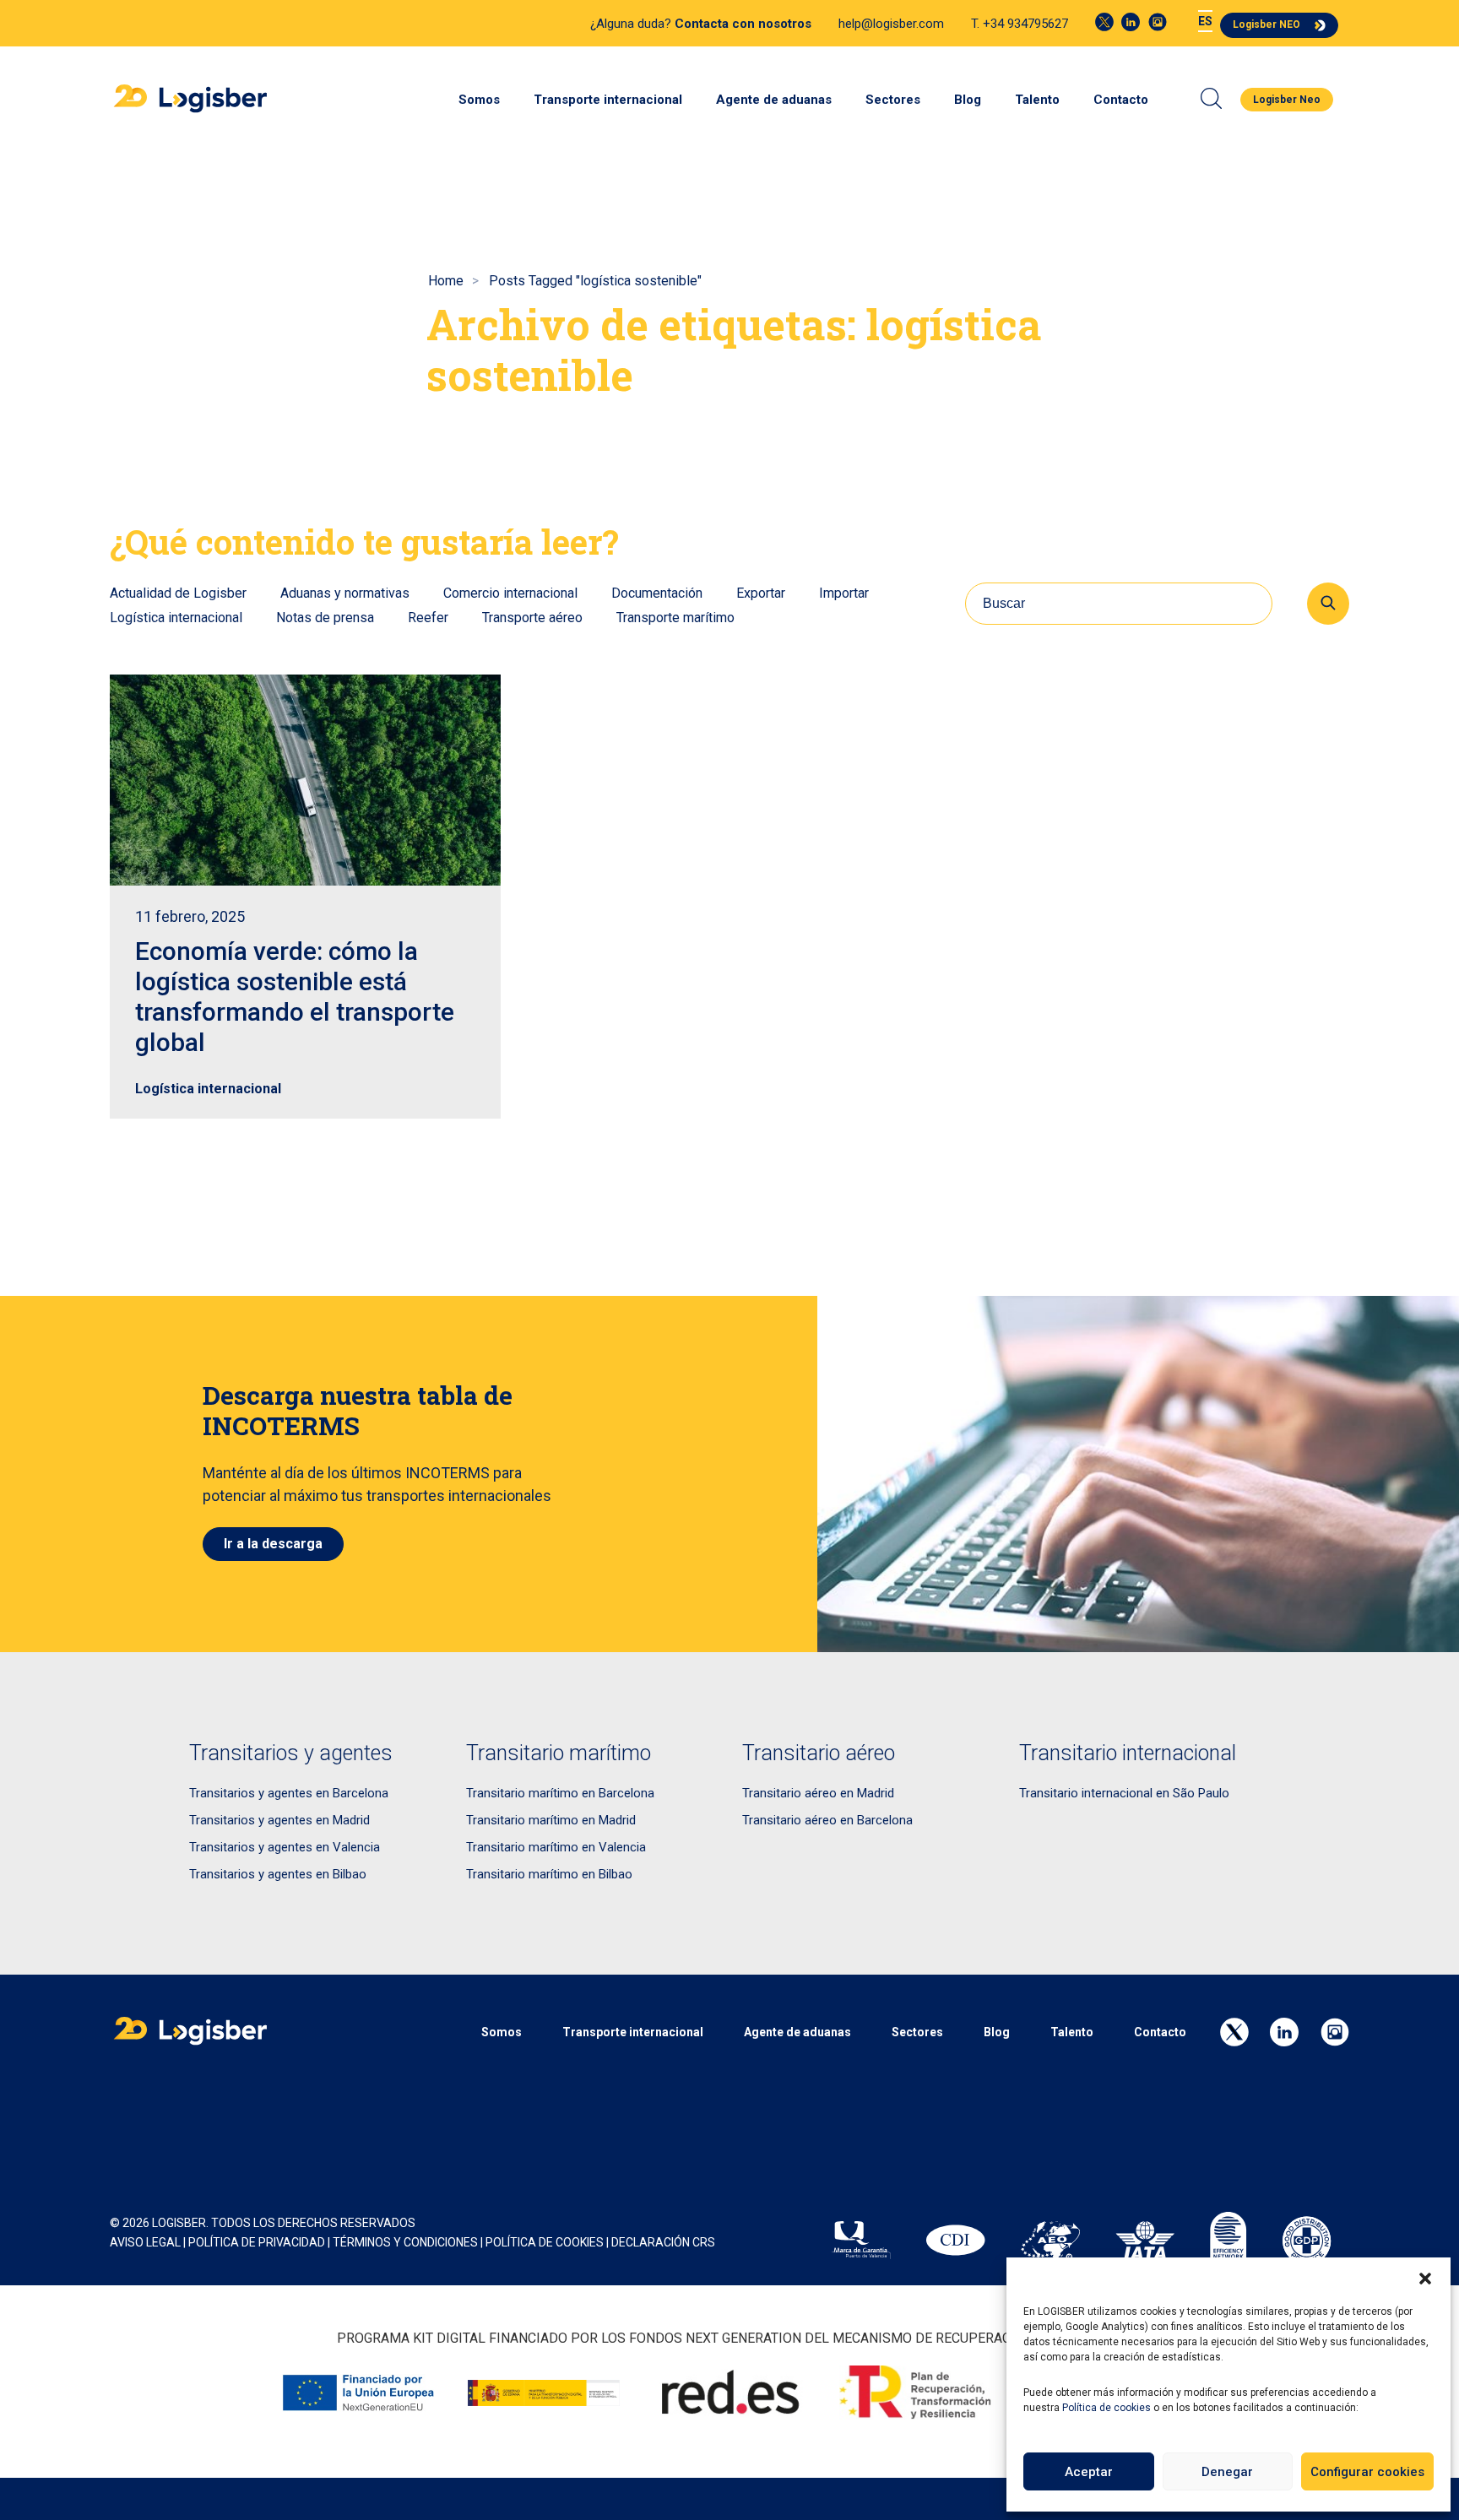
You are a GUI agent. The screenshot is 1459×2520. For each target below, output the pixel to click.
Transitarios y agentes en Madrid (279, 1820)
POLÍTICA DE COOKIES (545, 2242)
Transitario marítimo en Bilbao (549, 1874)
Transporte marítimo (675, 618)
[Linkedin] (1131, 22)
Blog (968, 100)
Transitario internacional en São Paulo (1124, 1793)
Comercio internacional (510, 593)
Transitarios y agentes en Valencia (285, 1847)
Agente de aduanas (774, 100)
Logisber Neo (1287, 100)
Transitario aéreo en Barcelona (827, 1820)
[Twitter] (1104, 22)
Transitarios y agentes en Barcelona (289, 1793)
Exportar (761, 593)
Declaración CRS (663, 2242)
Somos (479, 100)
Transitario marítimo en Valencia (556, 1847)
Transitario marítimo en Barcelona (560, 1793)
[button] (1425, 2279)
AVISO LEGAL (145, 2242)
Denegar (1227, 2472)
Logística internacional (176, 618)
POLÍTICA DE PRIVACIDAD (257, 2242)
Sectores (893, 100)
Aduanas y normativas (345, 593)
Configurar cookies (1367, 2472)
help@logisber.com (891, 24)
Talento (1037, 100)
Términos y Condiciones (405, 2242)
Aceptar (1089, 2472)
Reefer (428, 618)
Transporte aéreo (532, 618)
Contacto (1121, 100)
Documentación (657, 593)
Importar (844, 593)
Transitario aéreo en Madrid (818, 1793)
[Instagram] (1158, 22)
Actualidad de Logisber (178, 593)
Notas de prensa (325, 618)
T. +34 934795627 (1020, 24)
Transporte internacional (608, 100)
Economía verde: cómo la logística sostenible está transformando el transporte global (295, 997)
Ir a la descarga (273, 1544)
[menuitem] (1205, 22)
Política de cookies (1106, 2408)
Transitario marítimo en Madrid (551, 1820)
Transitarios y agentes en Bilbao (278, 1874)
